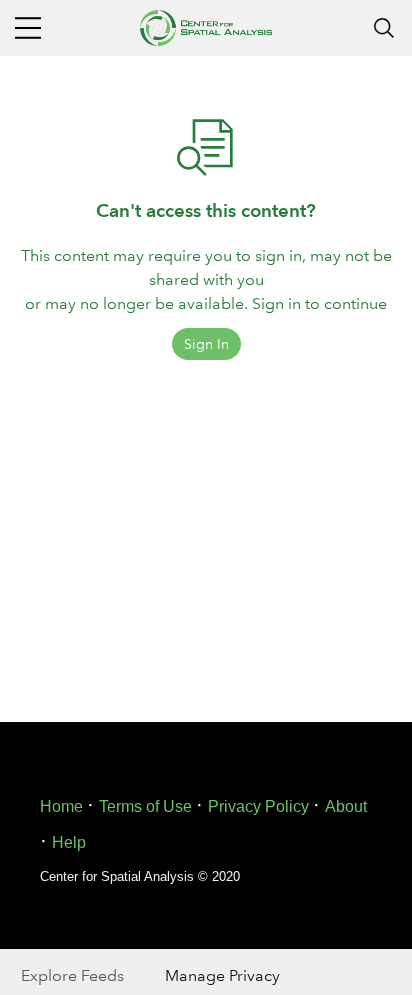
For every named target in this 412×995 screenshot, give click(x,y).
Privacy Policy (258, 806)
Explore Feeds (72, 975)
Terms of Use (145, 806)
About (346, 806)
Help (69, 842)
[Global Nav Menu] (28, 28)
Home (61, 806)
